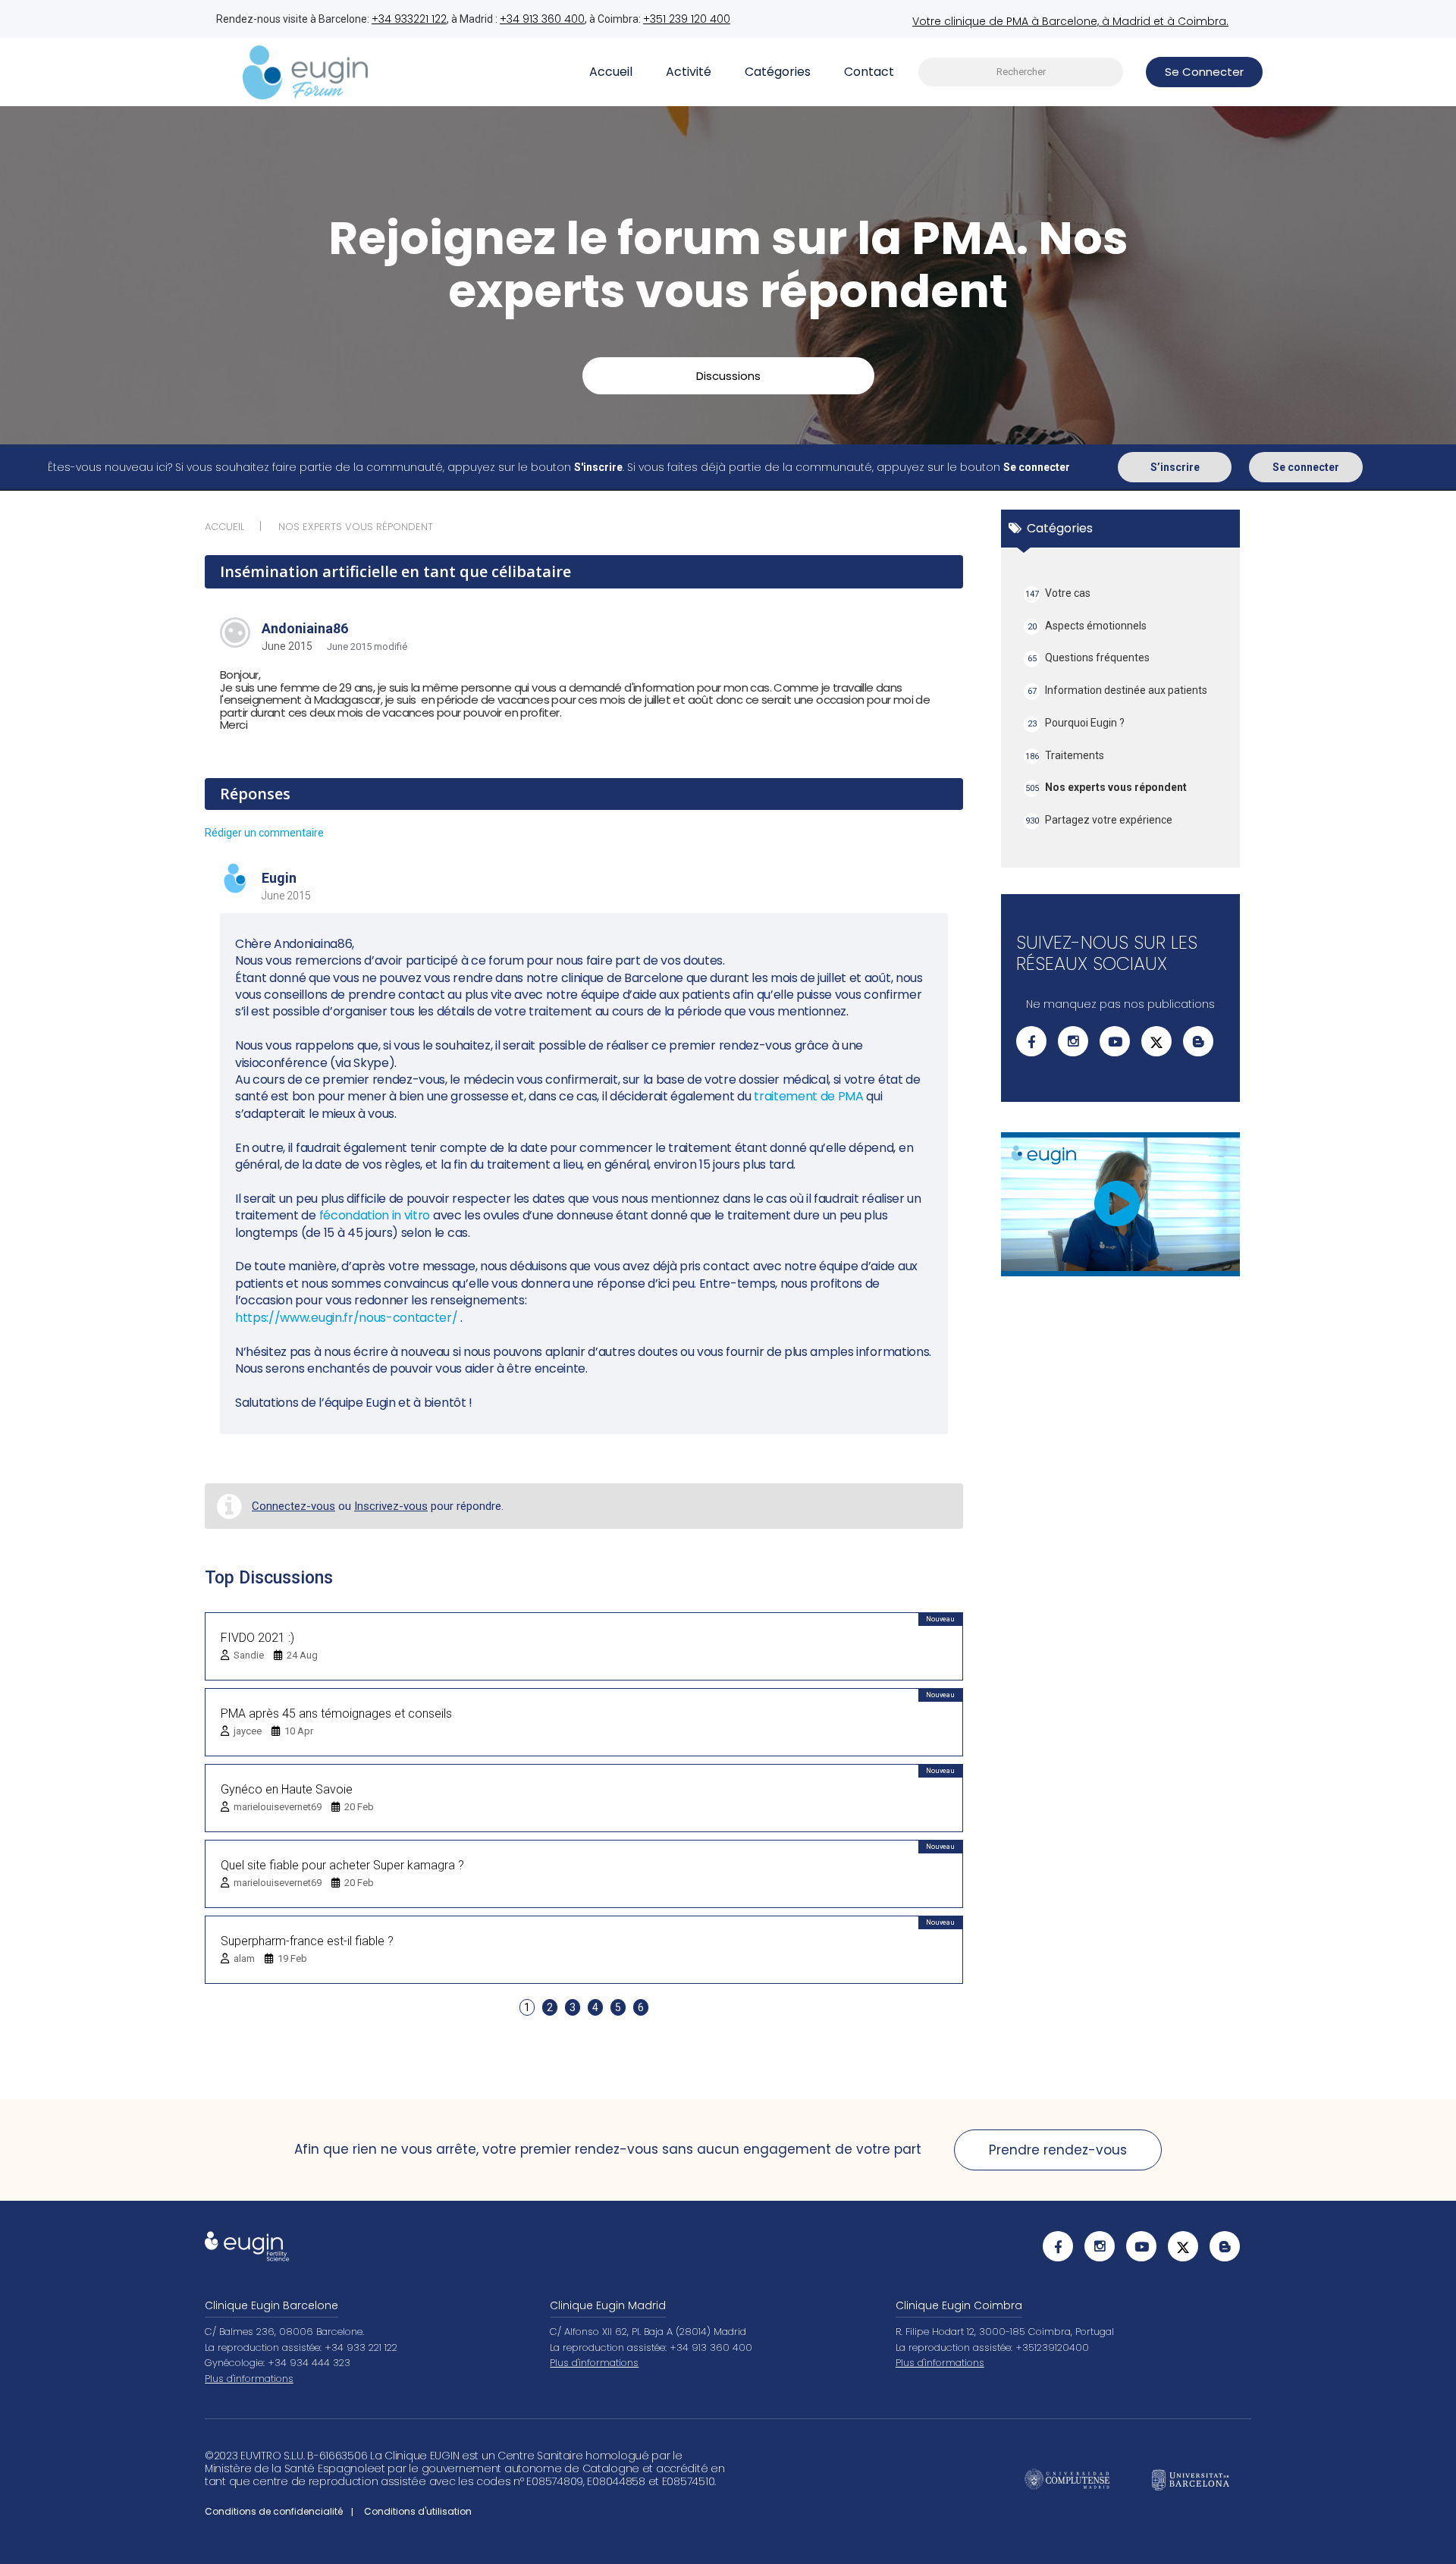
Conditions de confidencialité (274, 2511)
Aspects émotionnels (1087, 626)
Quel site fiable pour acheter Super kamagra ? (342, 1865)
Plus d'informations (249, 2379)
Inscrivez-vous (391, 1506)
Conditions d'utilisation (418, 2511)
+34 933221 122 (409, 19)
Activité (689, 72)
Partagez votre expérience (1099, 820)
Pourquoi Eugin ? (1076, 723)
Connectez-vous (293, 1506)
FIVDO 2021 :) (257, 1638)
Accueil (611, 72)
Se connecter (1306, 467)
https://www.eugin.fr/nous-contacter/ (346, 1318)
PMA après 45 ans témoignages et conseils (336, 1714)
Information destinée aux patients (1118, 690)
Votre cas (1058, 593)
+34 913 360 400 (542, 19)
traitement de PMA (809, 1096)
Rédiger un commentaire (264, 833)
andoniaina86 (305, 628)
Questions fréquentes (1089, 657)
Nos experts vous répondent (1106, 787)
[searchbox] (1021, 72)
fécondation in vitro (375, 1215)
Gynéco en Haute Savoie (287, 1789)
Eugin (279, 878)
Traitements (1065, 755)
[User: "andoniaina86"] (235, 632)
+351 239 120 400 (687, 19)
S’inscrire (1175, 467)
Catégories (778, 72)
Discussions (728, 376)
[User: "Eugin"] (235, 879)
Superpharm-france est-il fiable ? (307, 1941)
